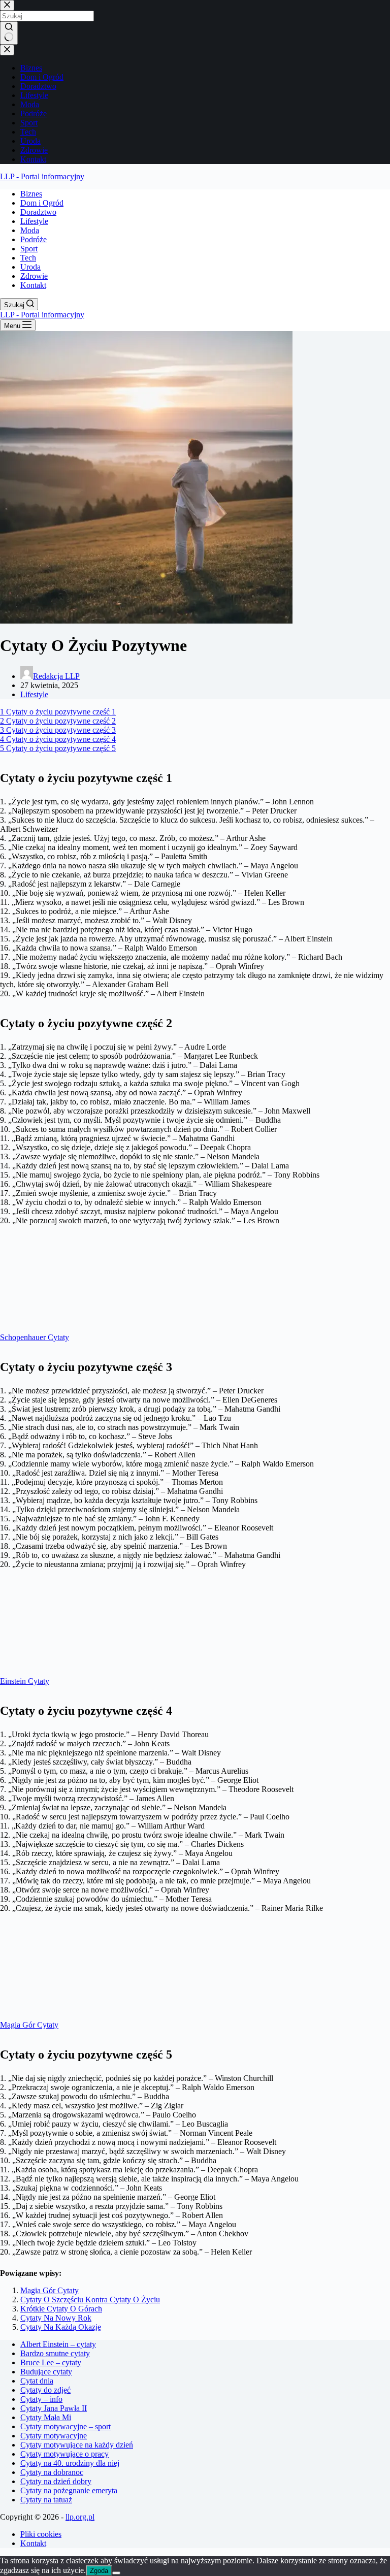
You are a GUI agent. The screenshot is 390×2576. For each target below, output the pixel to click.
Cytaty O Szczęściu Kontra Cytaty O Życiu (90, 2300)
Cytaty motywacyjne (54, 2436)
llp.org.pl (80, 2517)
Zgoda (99, 2571)
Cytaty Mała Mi (46, 2417)
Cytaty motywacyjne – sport (66, 2426)
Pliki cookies (41, 2534)
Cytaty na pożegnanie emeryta (69, 2490)
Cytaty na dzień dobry (56, 2481)
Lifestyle (34, 221)
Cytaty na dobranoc (52, 2472)
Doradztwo (38, 212)
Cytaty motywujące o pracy (64, 2454)
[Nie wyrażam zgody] (116, 2573)
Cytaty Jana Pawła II (54, 2408)
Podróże (34, 239)
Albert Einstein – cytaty (58, 2344)
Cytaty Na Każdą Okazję (61, 2327)
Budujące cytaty (46, 2372)
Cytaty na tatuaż (46, 2500)
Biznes (31, 194)
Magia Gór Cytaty (50, 2290)
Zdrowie (34, 276)
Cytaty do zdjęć (45, 2390)
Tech (28, 258)
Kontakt (33, 285)
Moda (30, 230)
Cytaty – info (41, 2399)
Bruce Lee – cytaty (51, 2362)
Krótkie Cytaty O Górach (61, 2309)
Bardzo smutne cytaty (55, 2353)
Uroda (30, 267)
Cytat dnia (37, 2381)
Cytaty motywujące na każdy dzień (77, 2445)
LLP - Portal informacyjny (42, 176)
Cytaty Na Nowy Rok (56, 2318)
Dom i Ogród (42, 203)
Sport (29, 249)
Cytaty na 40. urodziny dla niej (70, 2463)
